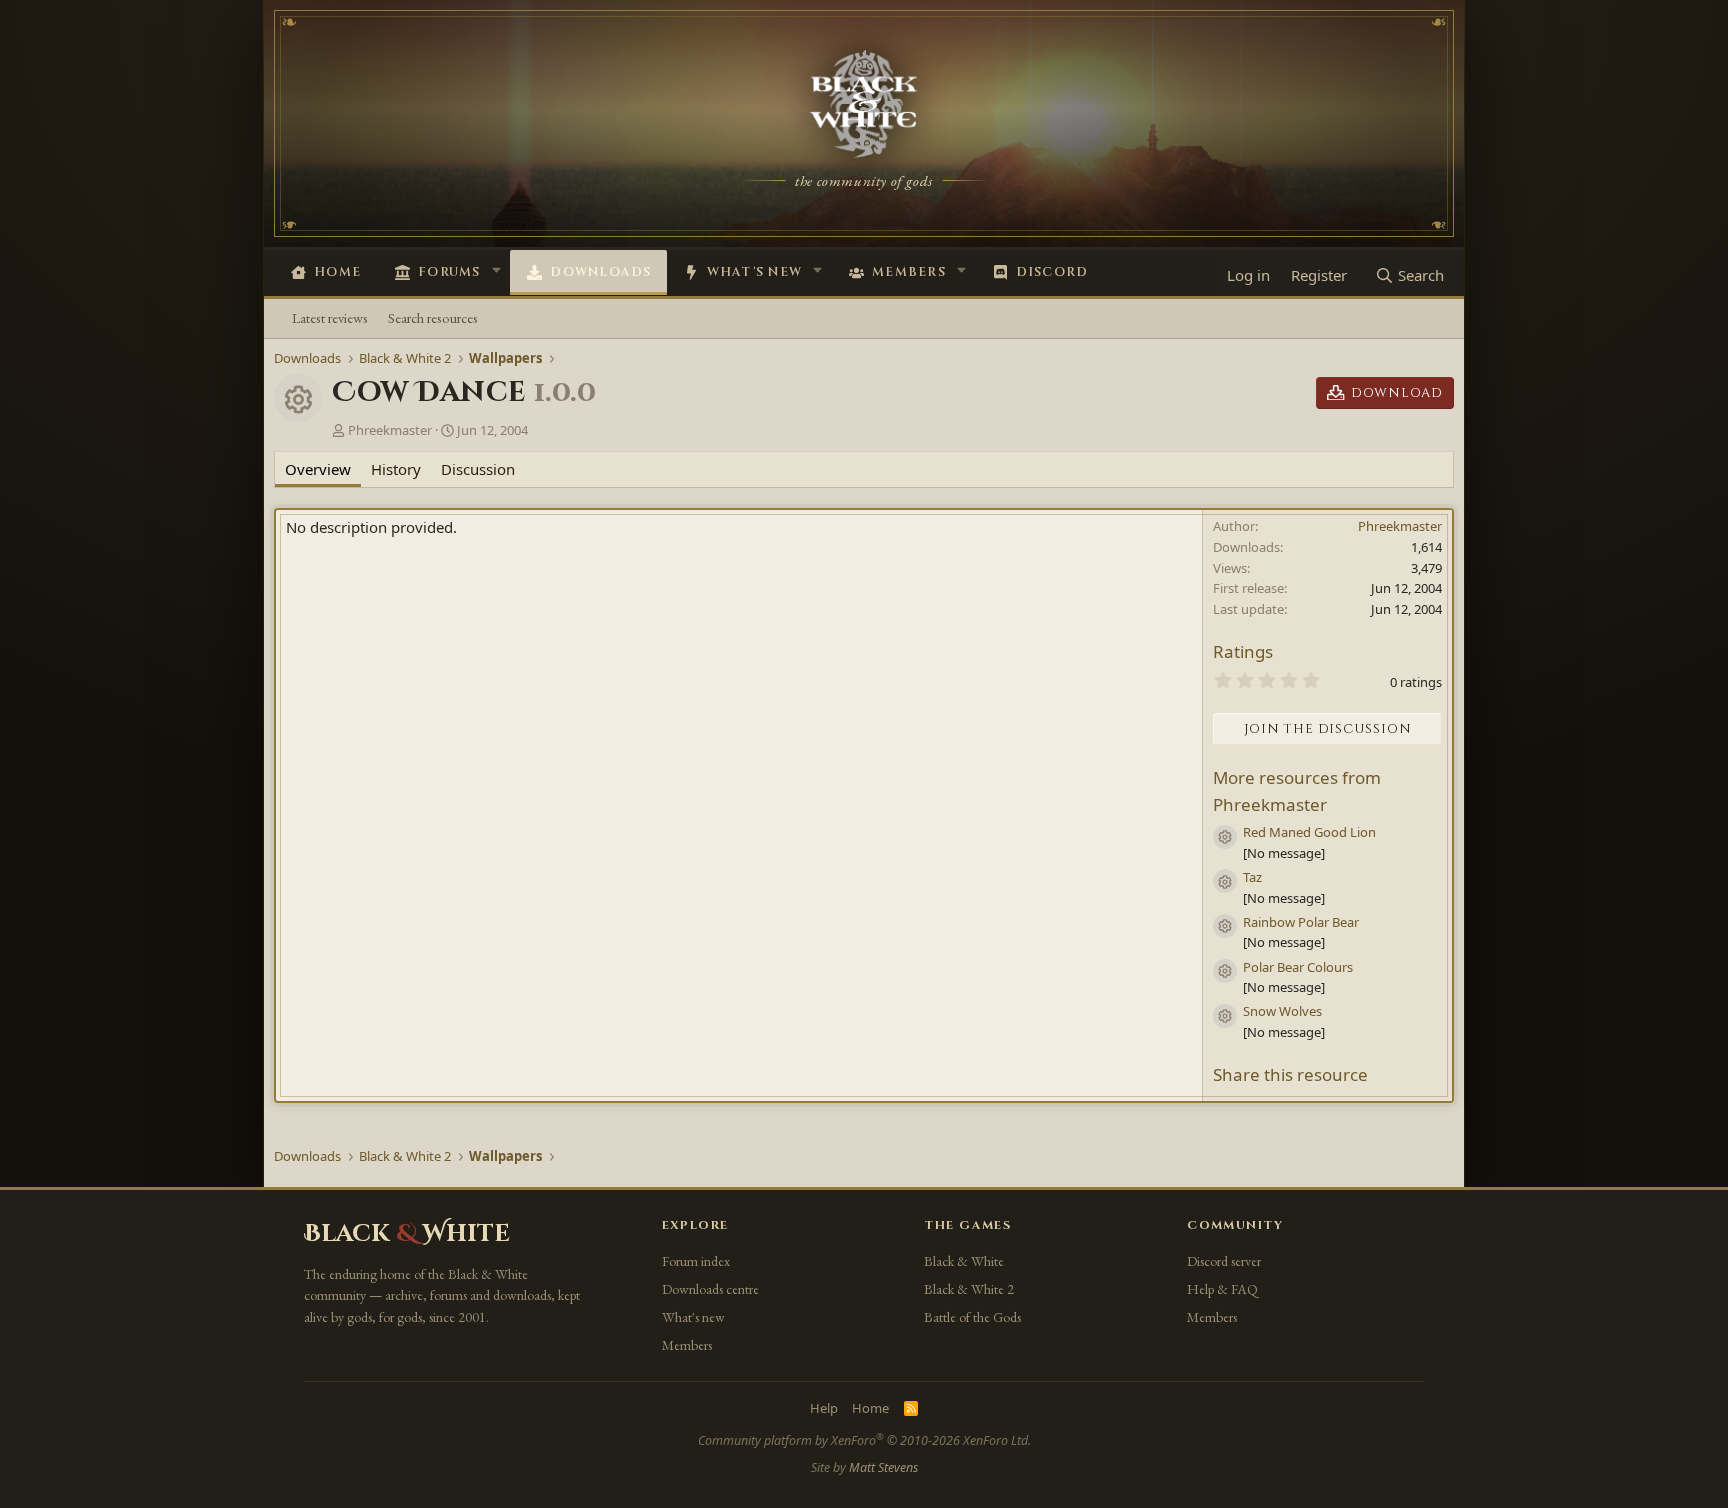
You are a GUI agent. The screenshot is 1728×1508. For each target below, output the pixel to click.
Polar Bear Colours (1298, 967)
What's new (755, 272)
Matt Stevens (883, 1467)
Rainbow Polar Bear (1301, 922)
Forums (449, 272)
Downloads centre (710, 1289)
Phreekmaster (390, 430)
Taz (1252, 877)
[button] (496, 270)
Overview (318, 469)
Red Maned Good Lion (1309, 832)
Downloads (600, 272)
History (396, 469)
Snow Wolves (1282, 1011)
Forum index (696, 1261)
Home (337, 272)
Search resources (433, 317)
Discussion (478, 469)
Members (909, 272)
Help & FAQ (1222, 1289)
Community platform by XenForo (864, 1440)
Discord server (1224, 1261)
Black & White (964, 1261)
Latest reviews (330, 317)
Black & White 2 (969, 1289)
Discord (1052, 272)
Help (824, 1408)
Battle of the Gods (972, 1317)
